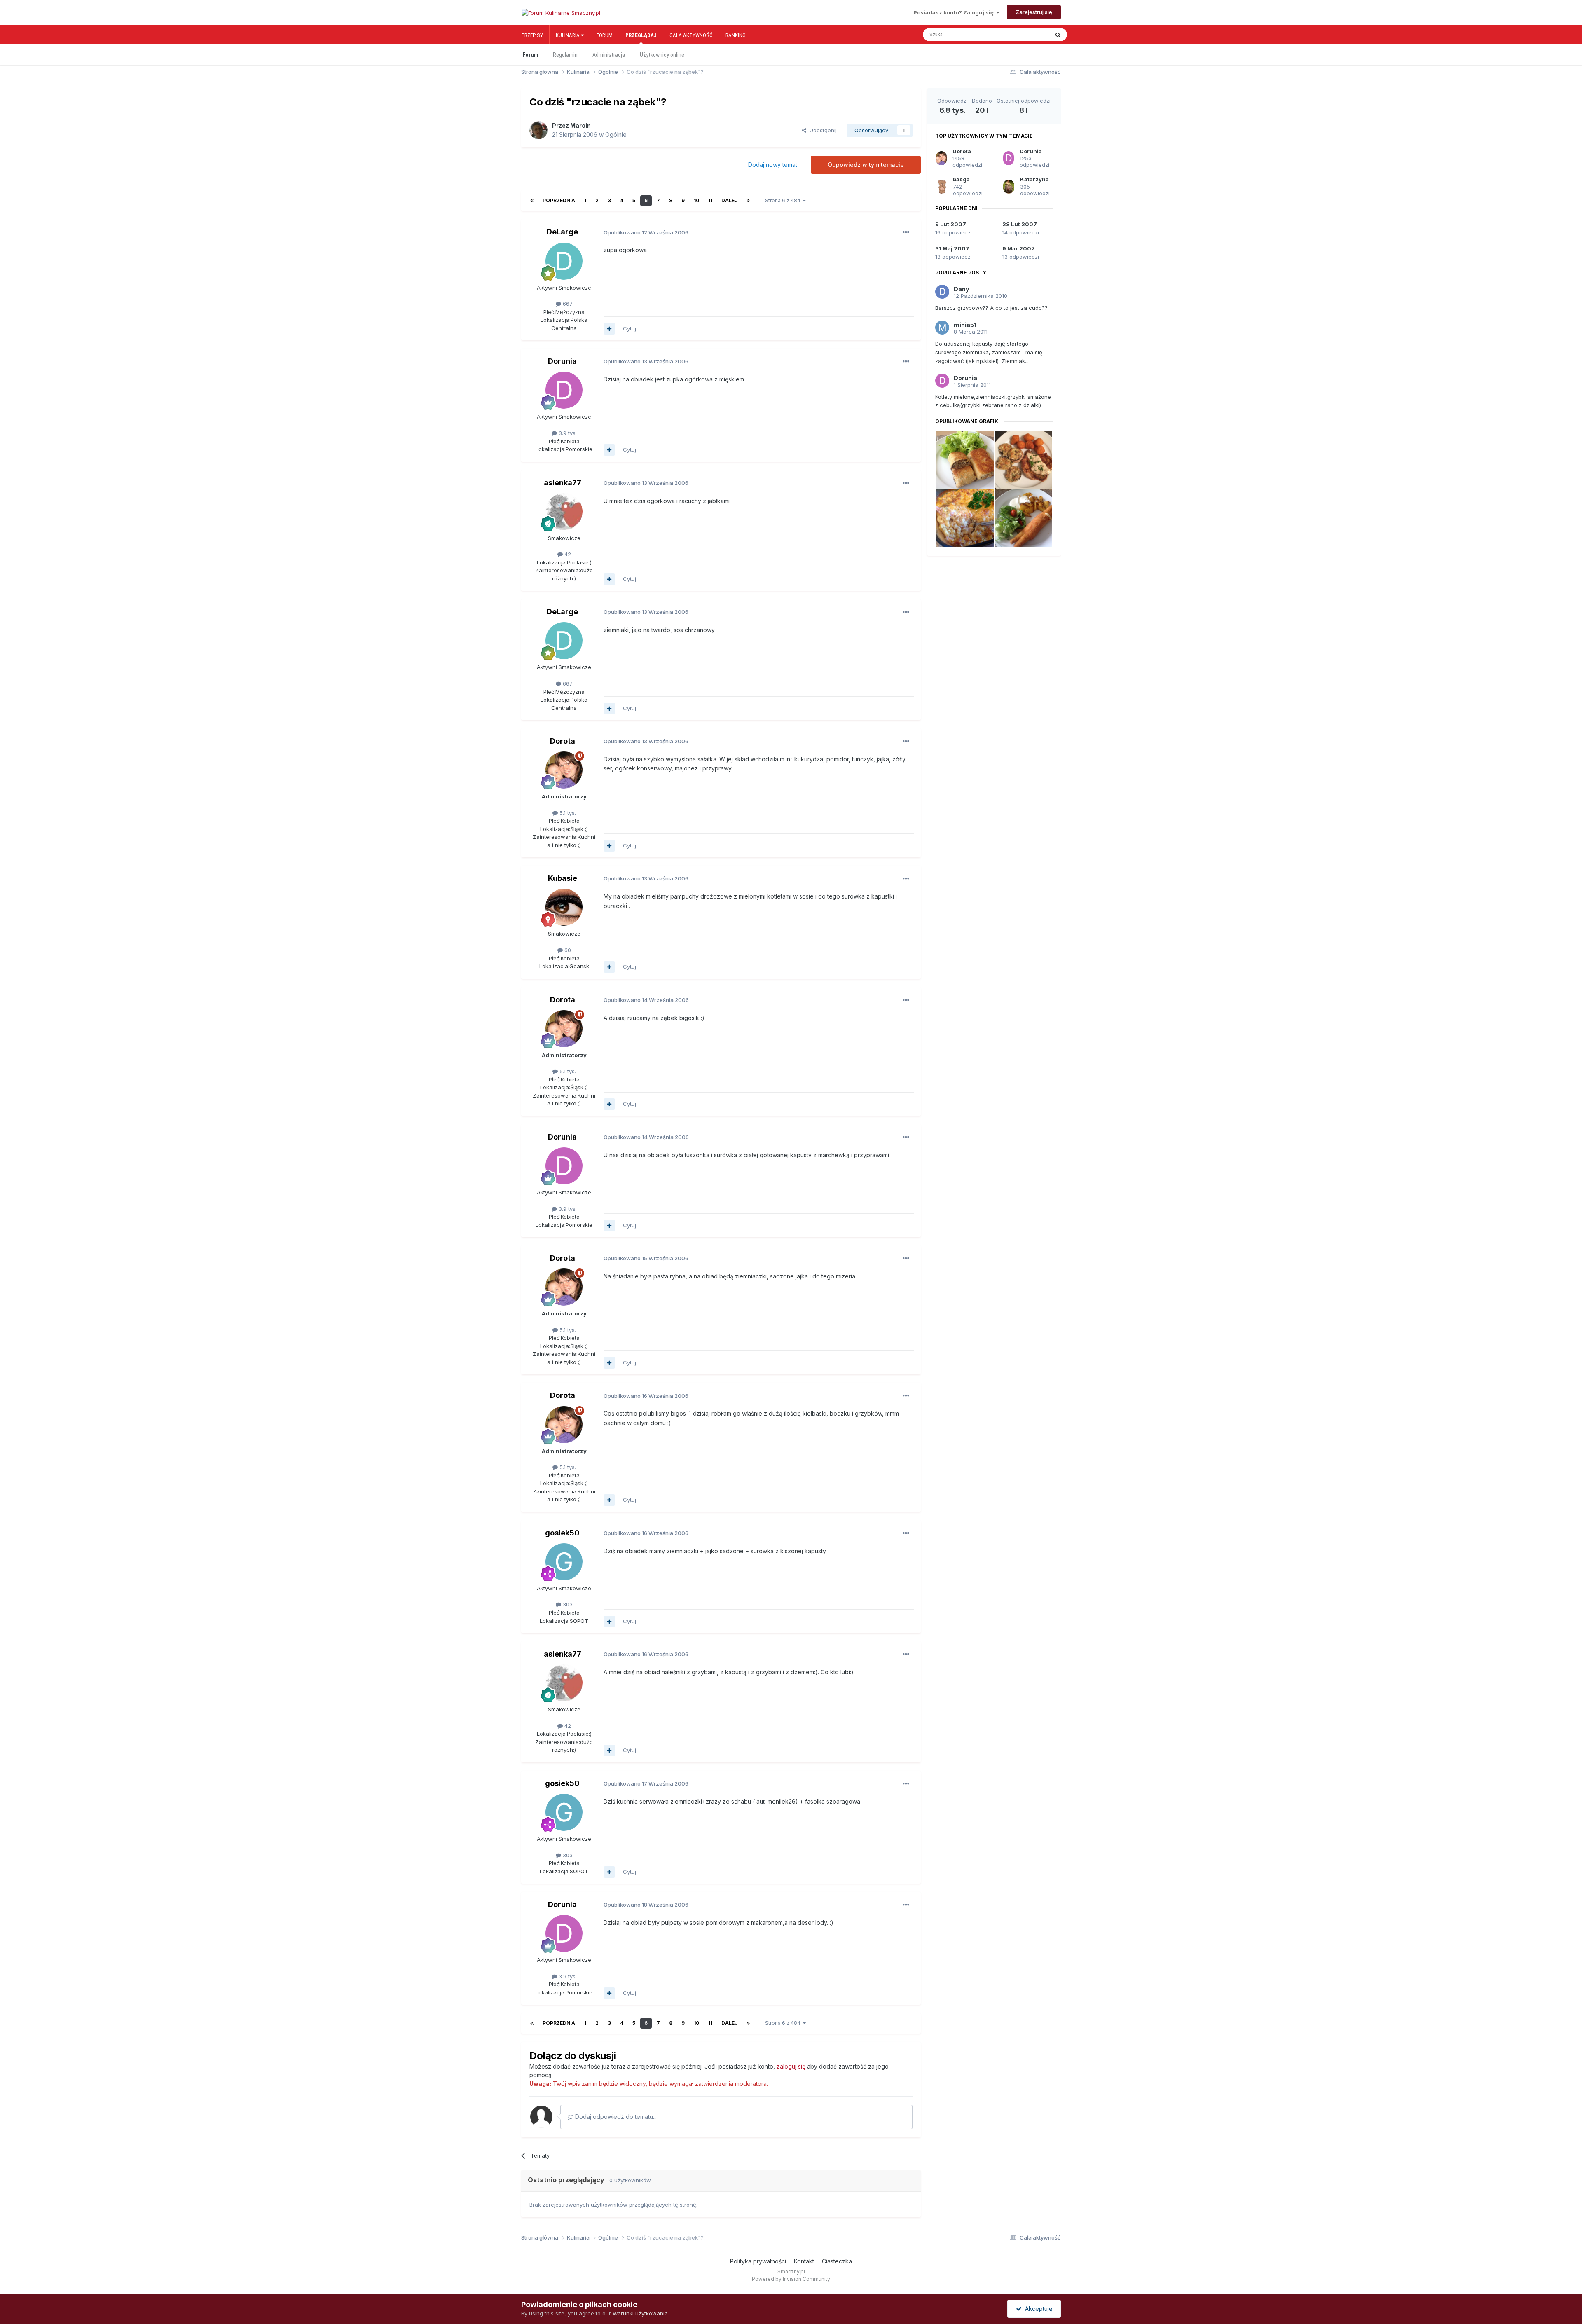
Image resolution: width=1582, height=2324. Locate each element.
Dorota (563, 741)
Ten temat (1028, 35)
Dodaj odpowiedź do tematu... (615, 2117)
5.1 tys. (567, 813)
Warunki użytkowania (640, 2313)
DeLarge (562, 232)
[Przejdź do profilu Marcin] (538, 130)
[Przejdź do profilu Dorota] (564, 770)
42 (567, 554)
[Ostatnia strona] (748, 201)
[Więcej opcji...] (906, 232)
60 (567, 950)
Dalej (729, 200)
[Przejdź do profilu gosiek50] (564, 1562)
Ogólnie (616, 135)
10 (696, 200)
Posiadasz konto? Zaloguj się (955, 12)
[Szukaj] (1058, 35)
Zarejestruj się (1034, 12)
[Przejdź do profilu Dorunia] (564, 390)
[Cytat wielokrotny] (609, 329)
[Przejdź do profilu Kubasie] (564, 907)
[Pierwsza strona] (532, 201)
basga (961, 179)
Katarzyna (1034, 179)
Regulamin (565, 55)
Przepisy (532, 35)
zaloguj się (791, 2066)
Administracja (609, 55)
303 (567, 1604)
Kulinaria (568, 35)
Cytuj (630, 328)
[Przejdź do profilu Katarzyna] (1009, 187)
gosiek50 (562, 1533)
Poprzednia (559, 200)
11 (710, 200)
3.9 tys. (567, 433)
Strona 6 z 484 (784, 200)
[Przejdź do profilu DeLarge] (564, 261)
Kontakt (804, 2261)
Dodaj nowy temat (773, 165)
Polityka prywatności (758, 2261)
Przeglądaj (641, 35)
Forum (605, 35)
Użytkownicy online (662, 55)
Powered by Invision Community (791, 2279)
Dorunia (562, 361)
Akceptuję (1037, 2309)
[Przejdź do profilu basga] (942, 187)
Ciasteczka (837, 2261)
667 (567, 304)
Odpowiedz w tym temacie (866, 165)
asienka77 (563, 483)
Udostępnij (821, 130)
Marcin (580, 125)
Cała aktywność (691, 35)
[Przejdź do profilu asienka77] (564, 512)
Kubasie (563, 878)
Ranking (736, 35)
